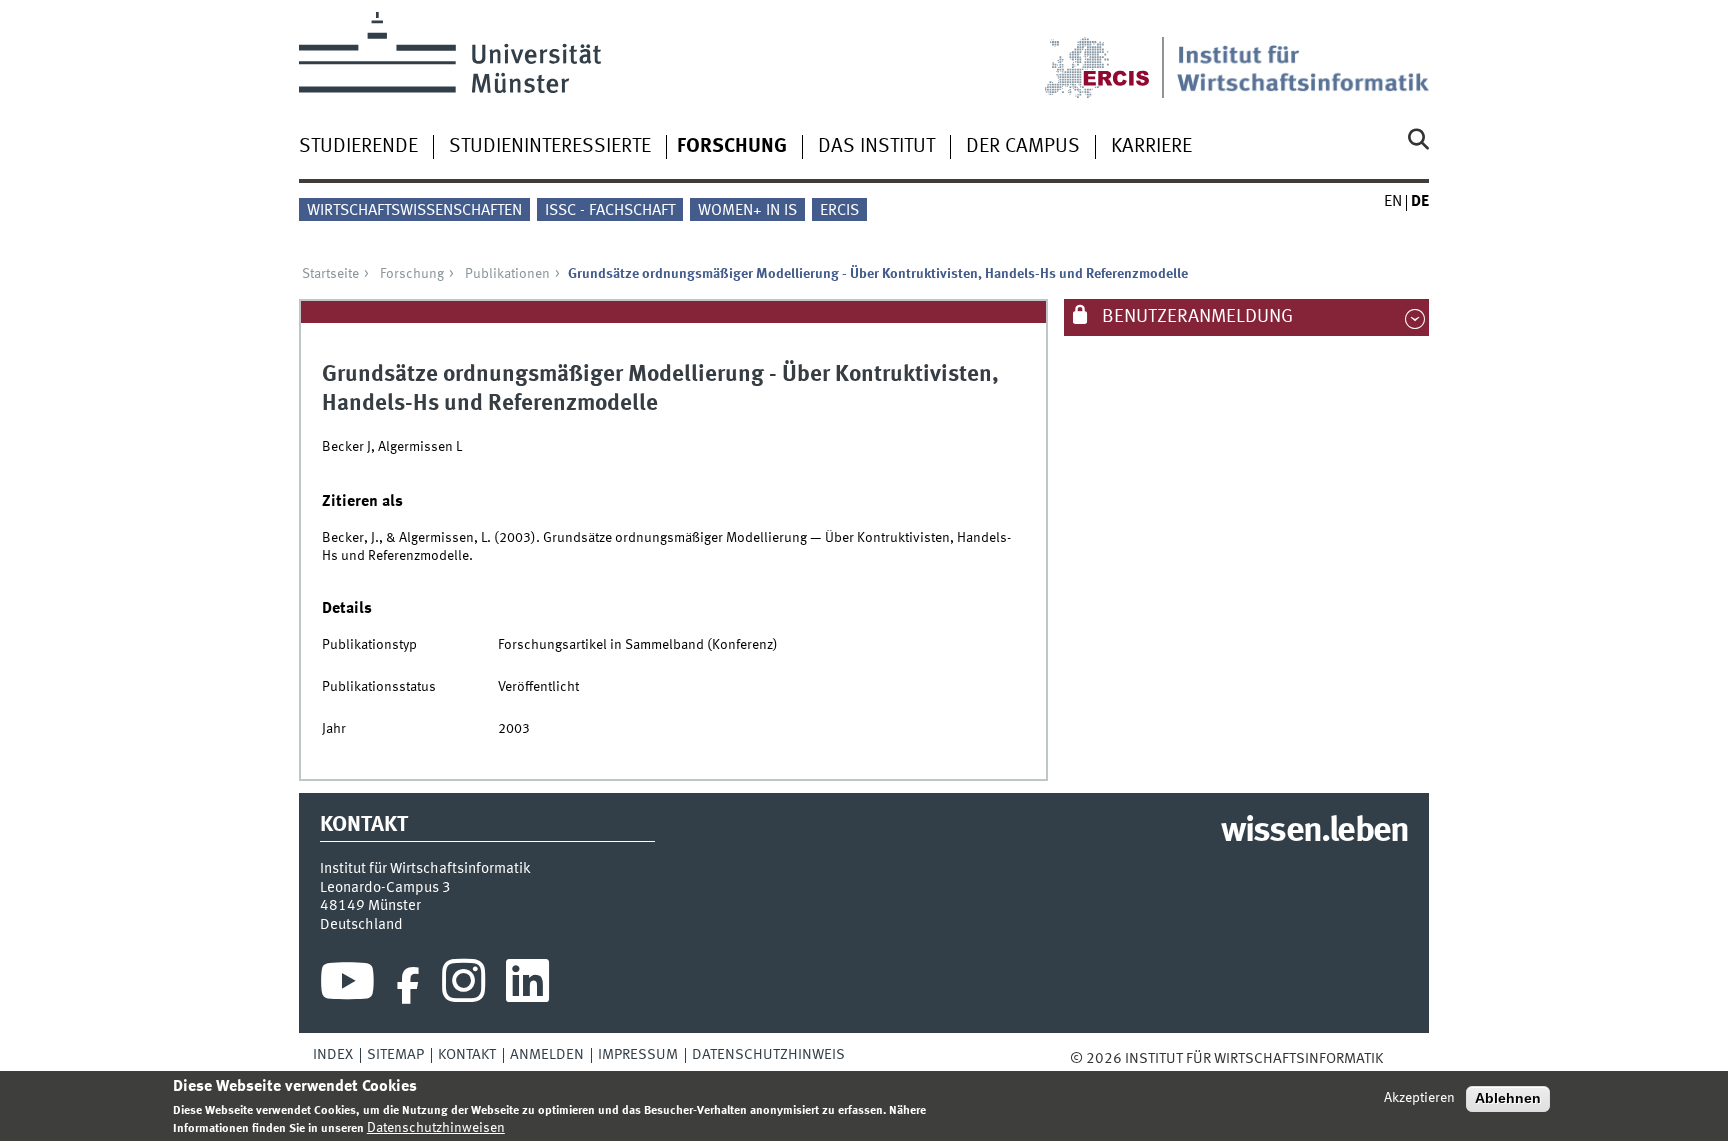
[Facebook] (408, 986)
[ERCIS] (1111, 55)
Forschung (732, 147)
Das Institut (876, 147)
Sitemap (395, 1055)
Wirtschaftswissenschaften (414, 211)
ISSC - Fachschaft (610, 211)
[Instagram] (463, 986)
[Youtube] (347, 986)
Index (333, 1055)
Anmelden (547, 1055)
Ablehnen (1508, 1098)
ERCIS (839, 211)
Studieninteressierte (550, 147)
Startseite (330, 274)
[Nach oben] (1397, 1059)
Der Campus (1023, 147)
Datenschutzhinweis (768, 1055)
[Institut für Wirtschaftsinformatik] (1303, 55)
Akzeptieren (1419, 1098)
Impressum (638, 1055)
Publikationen (507, 274)
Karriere (1151, 147)
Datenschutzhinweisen (436, 1128)
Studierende (358, 147)
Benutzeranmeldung (1195, 317)
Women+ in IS (747, 211)
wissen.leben (1314, 832)
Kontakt (467, 1055)
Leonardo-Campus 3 (385, 888)
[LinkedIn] (527, 986)
